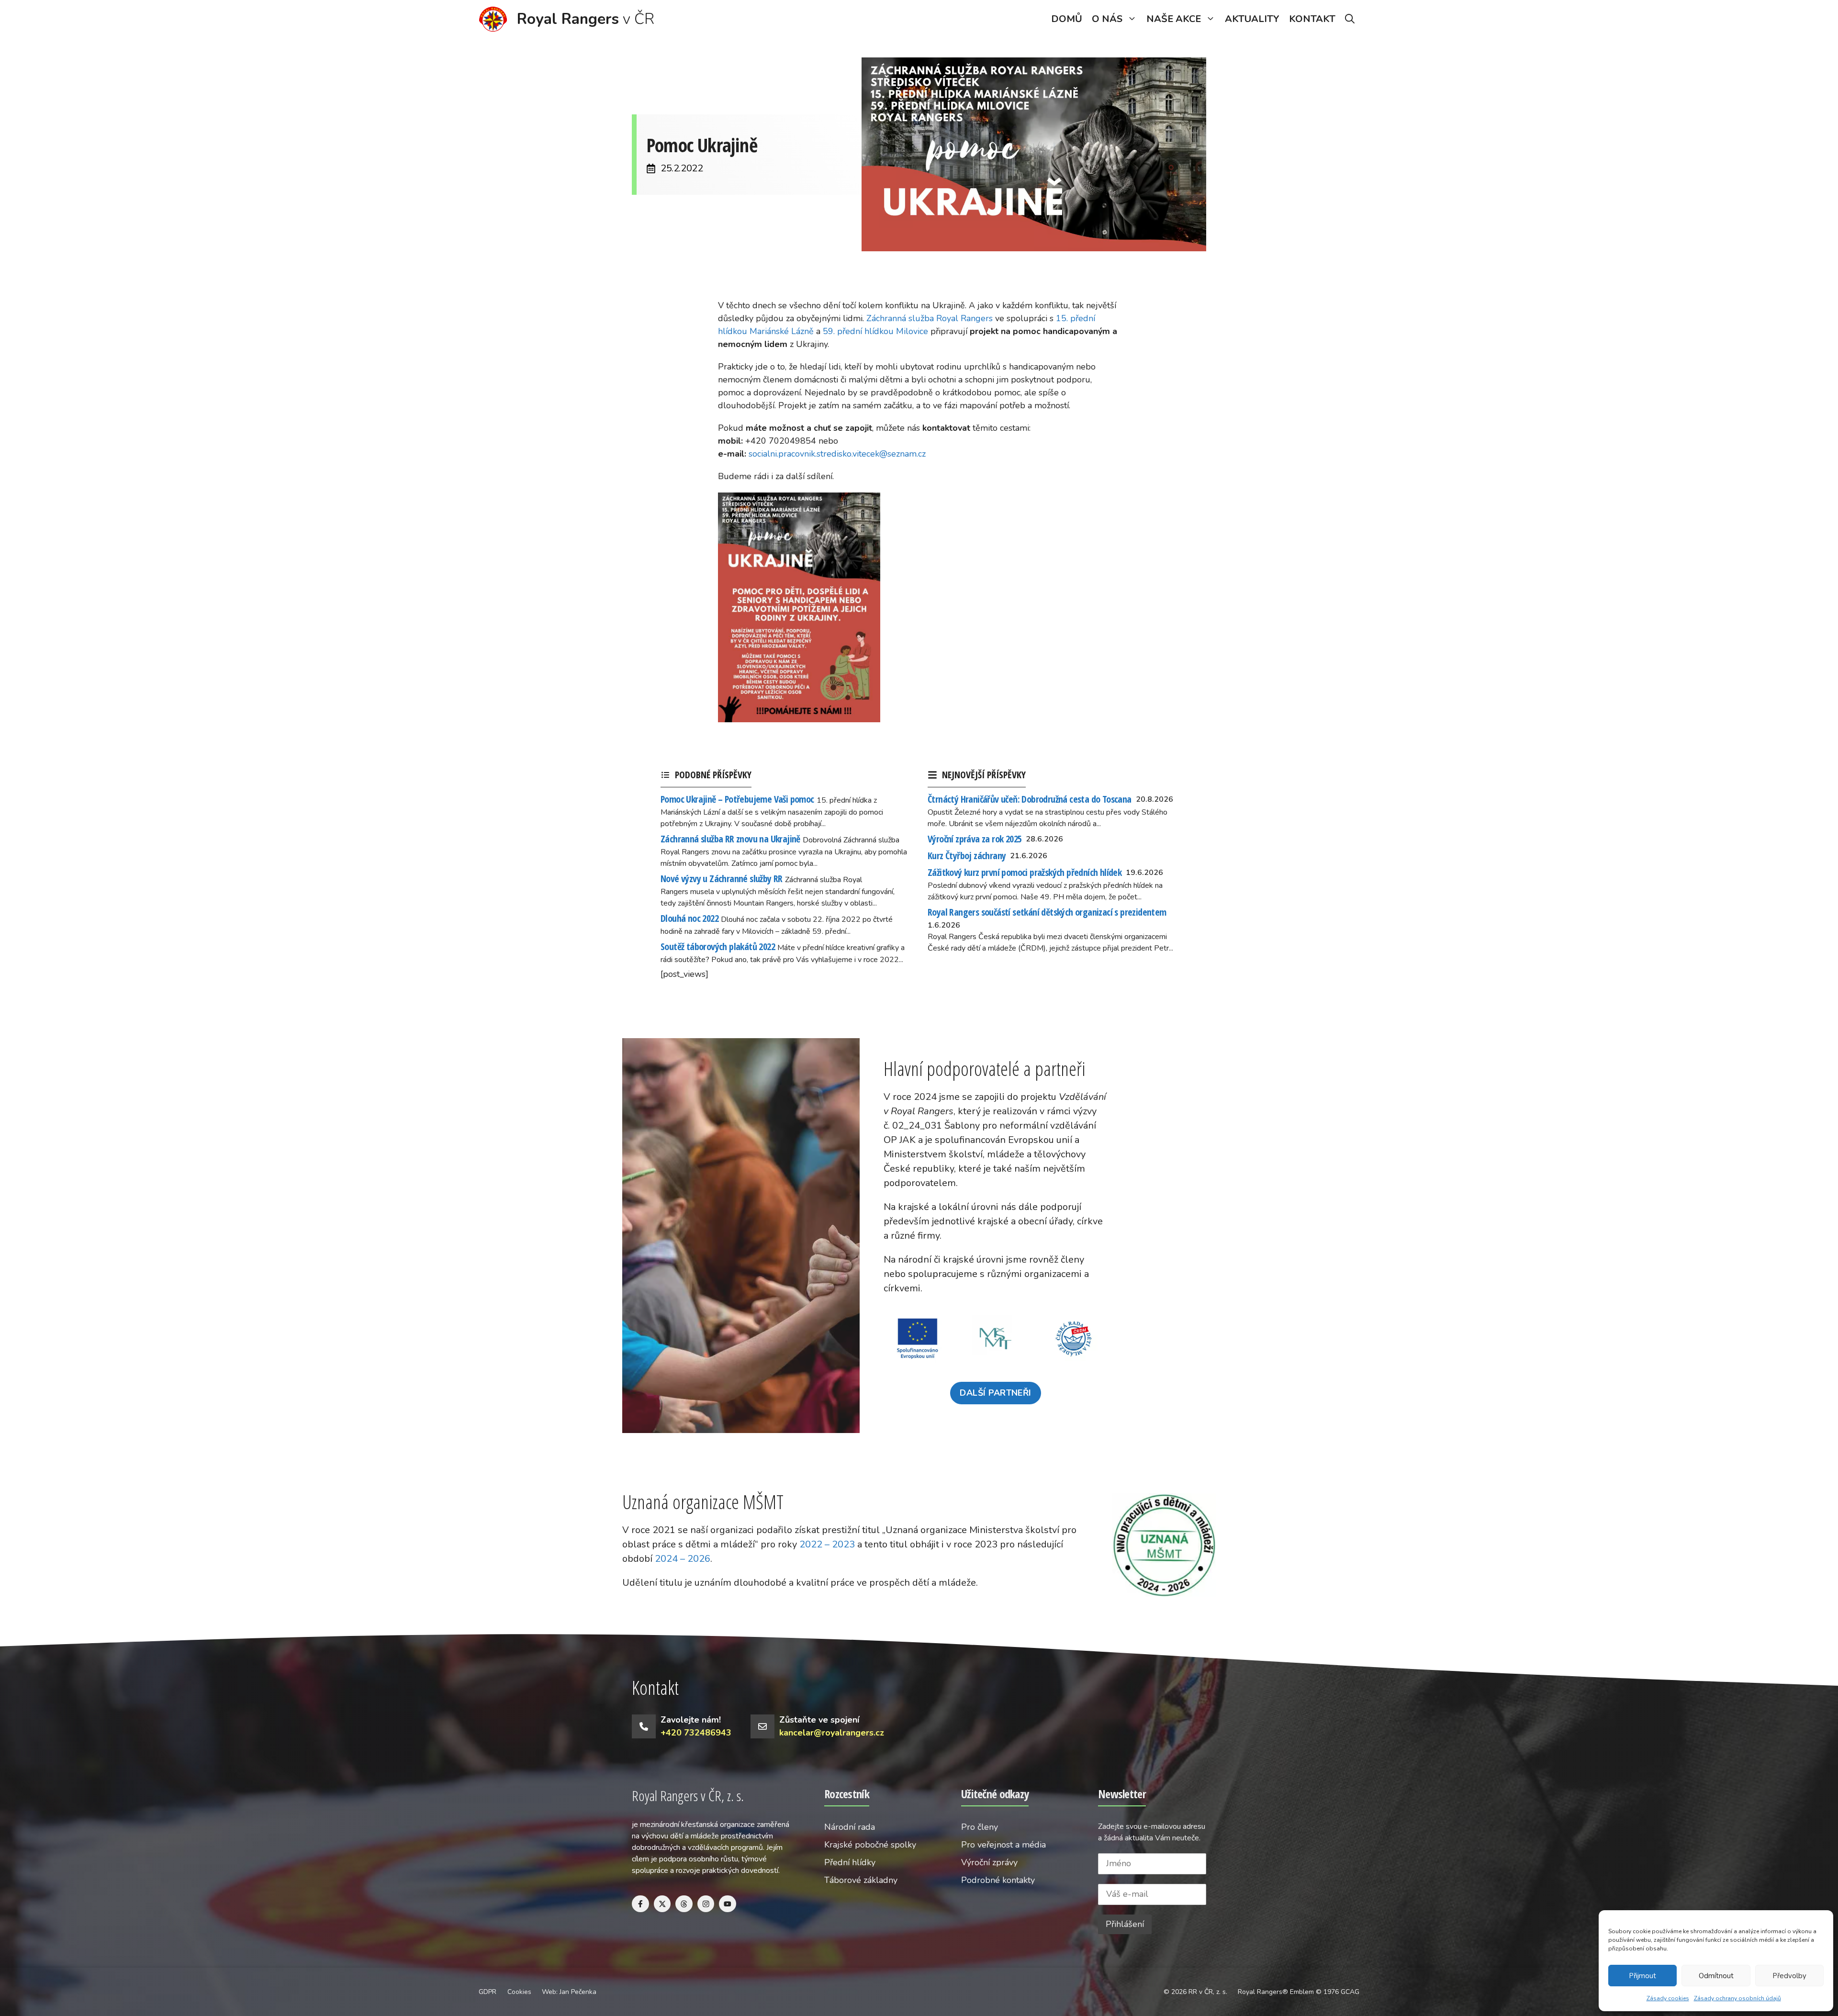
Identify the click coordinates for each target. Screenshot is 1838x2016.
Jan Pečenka (578, 1992)
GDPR (488, 1992)
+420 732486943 (696, 1733)
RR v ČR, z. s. (1208, 1992)
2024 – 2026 (683, 1559)
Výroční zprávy (989, 1862)
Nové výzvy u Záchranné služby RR (722, 879)
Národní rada (850, 1827)
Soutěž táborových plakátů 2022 (718, 946)
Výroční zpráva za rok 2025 (975, 839)
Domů (1067, 19)
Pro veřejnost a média (1003, 1845)
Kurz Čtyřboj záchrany (967, 856)
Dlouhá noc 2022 (689, 918)
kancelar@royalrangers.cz (832, 1733)
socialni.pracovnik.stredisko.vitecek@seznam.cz (837, 454)
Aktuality (1252, 19)
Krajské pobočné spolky (870, 1845)
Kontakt (1312, 19)
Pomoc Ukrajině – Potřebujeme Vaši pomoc (737, 799)
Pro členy (980, 1827)
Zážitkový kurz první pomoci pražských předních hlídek (1025, 872)
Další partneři (995, 1393)
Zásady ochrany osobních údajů (1737, 1998)
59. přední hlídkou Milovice (875, 331)
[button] (1350, 19)
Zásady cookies (1668, 1998)
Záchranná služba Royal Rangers (930, 318)
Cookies (519, 1992)
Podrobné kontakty (998, 1880)
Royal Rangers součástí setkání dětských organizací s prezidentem (1047, 912)
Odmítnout (1716, 1976)
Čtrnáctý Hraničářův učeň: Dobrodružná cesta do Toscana (1030, 799)
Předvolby (1789, 1976)
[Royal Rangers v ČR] (493, 19)
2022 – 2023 (827, 1544)
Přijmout (1642, 1976)
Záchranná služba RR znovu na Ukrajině (730, 839)
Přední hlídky (850, 1862)
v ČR (586, 19)
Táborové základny (861, 1880)
